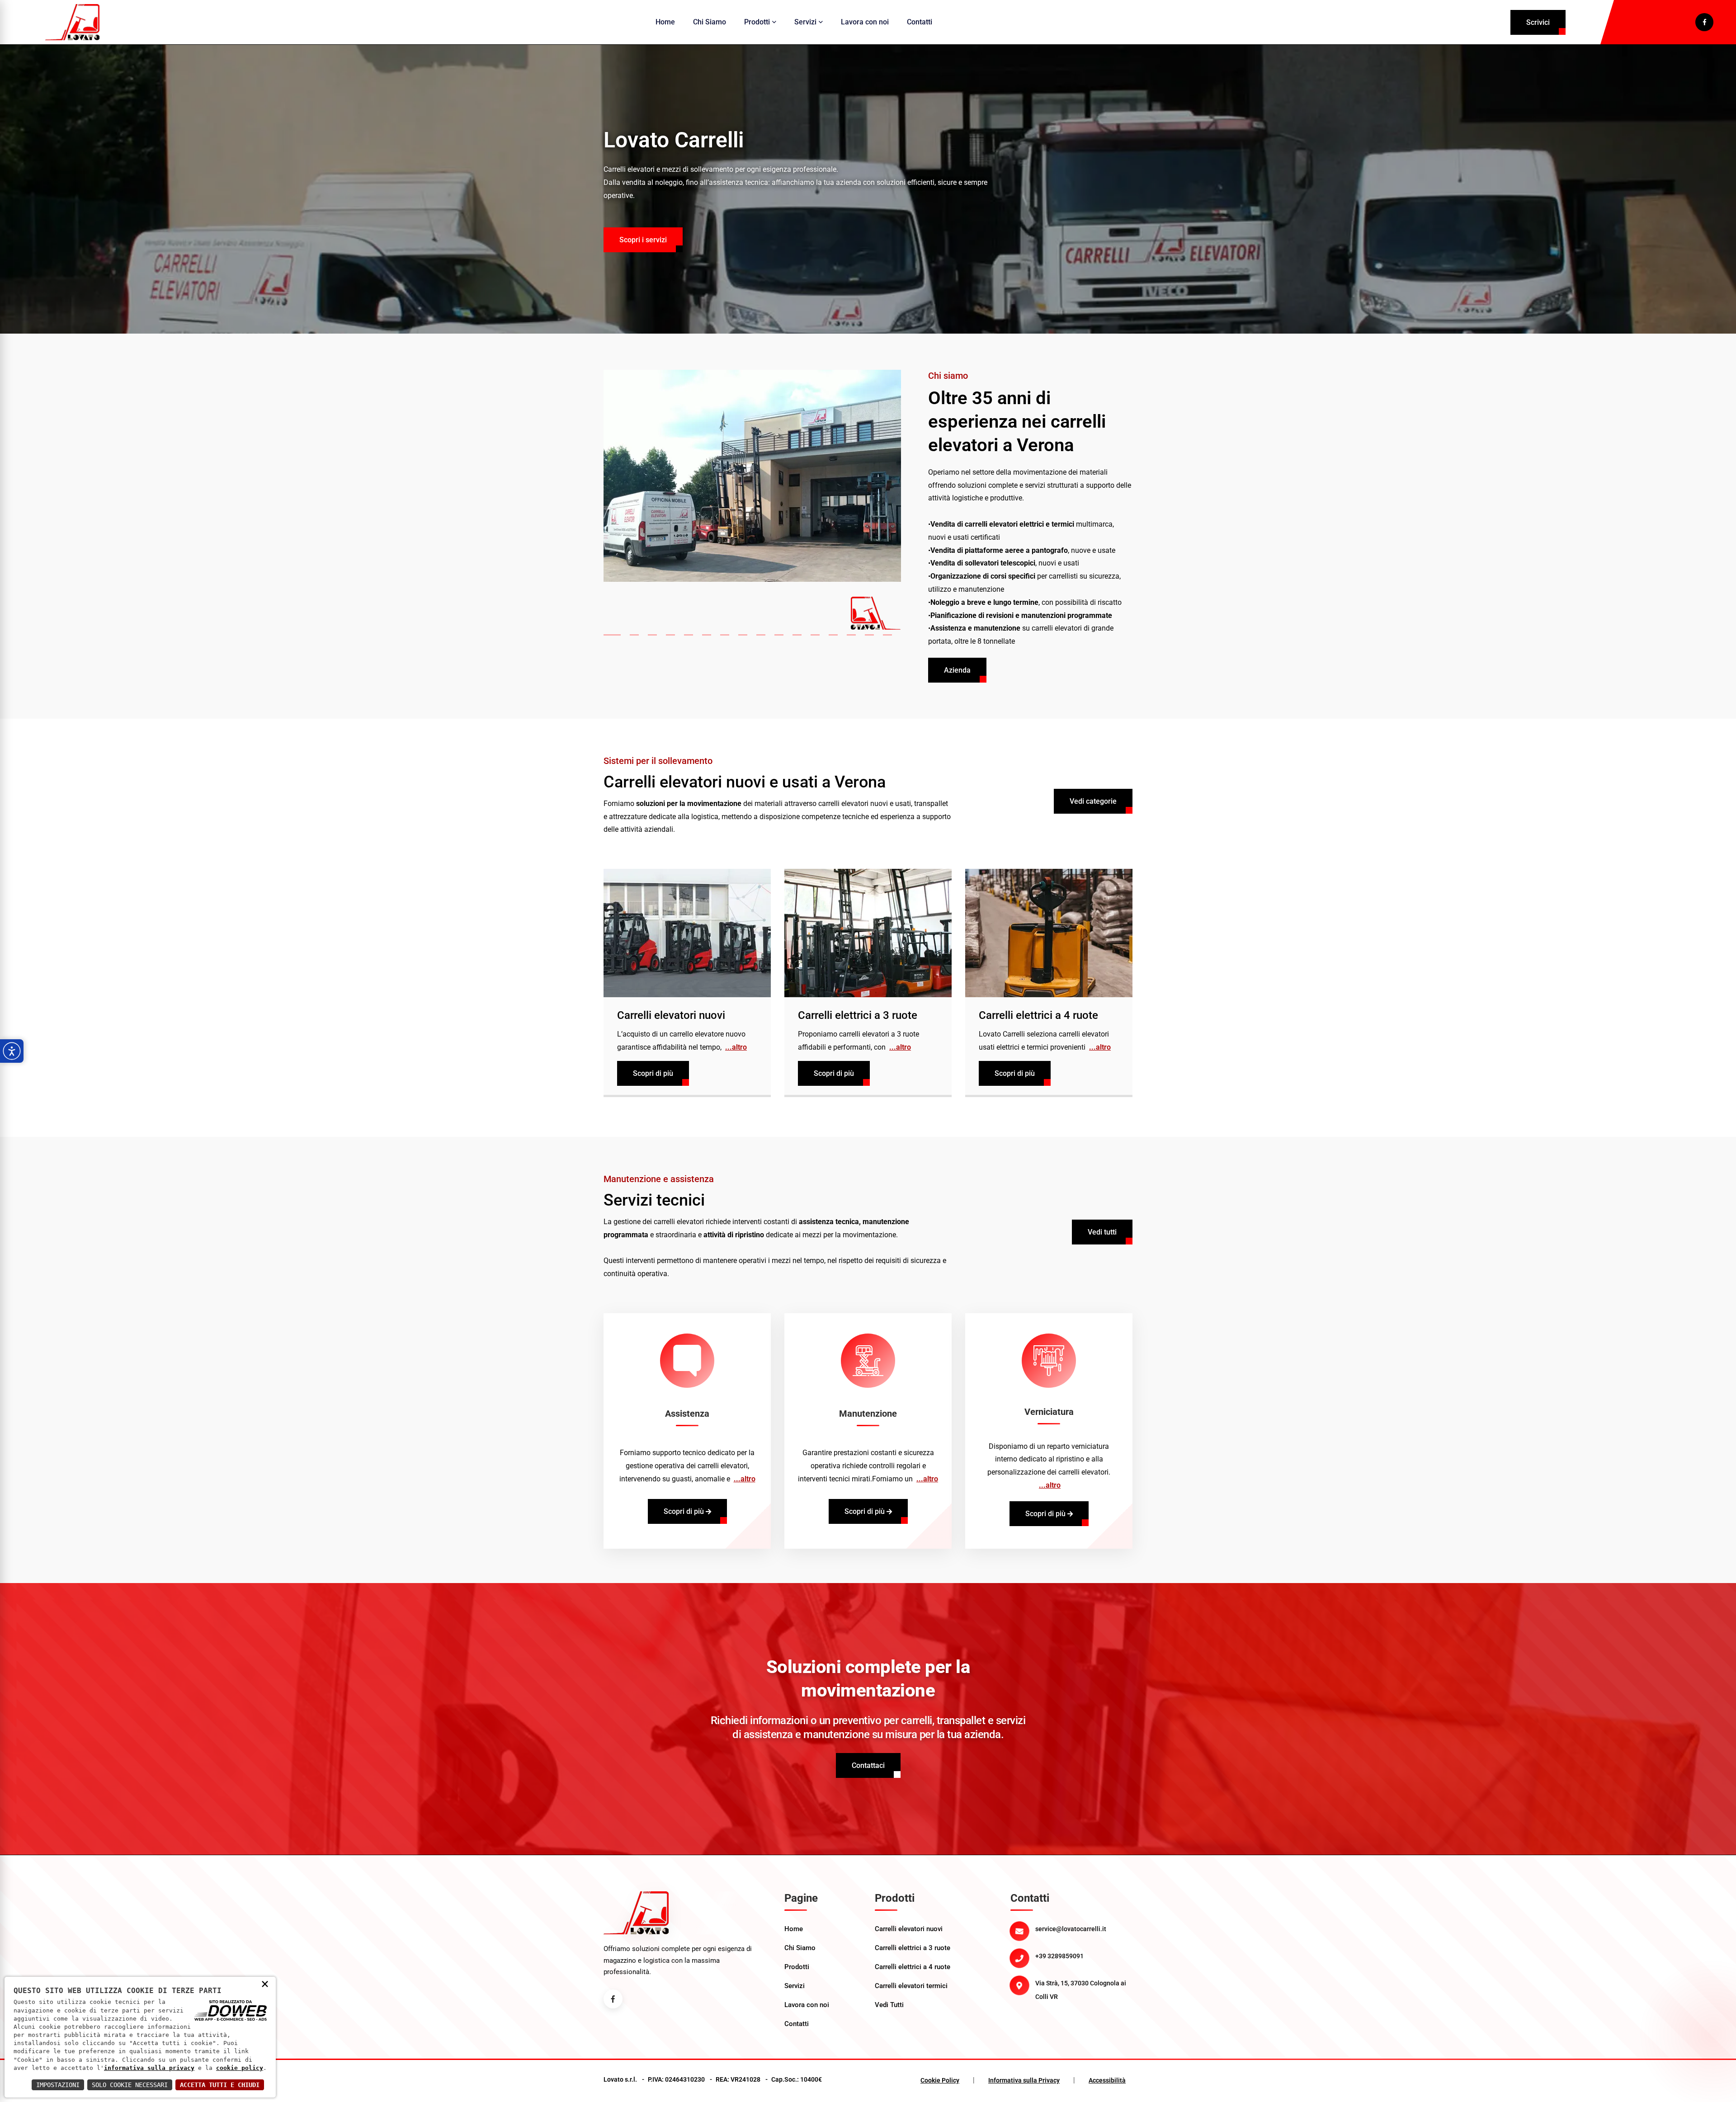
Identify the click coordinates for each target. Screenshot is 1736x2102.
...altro (736, 1047)
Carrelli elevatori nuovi (671, 1015)
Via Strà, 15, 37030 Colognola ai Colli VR (1081, 1990)
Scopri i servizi (643, 240)
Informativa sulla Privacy (1024, 2080)
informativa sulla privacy (149, 2068)
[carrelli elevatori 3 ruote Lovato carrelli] (868, 933)
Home (665, 22)
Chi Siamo (710, 22)
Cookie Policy (940, 2080)
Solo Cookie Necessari (130, 2085)
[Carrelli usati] (1049, 933)
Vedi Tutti (889, 2005)
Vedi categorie (1093, 801)
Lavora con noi (865, 22)
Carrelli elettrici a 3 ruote (858, 1015)
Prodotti (757, 22)
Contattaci (868, 1765)
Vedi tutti (1102, 1232)
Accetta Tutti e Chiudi (220, 2085)
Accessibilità (1107, 2080)
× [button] (265, 1984)
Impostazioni (58, 2085)
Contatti (920, 22)
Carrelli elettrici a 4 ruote (1038, 1015)
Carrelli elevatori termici (911, 1986)
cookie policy (240, 2068)
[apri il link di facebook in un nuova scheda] (1704, 22)
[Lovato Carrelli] (72, 22)
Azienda (957, 670)
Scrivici (1538, 22)
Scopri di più (653, 1073)
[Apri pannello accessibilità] (12, 1051)
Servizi (805, 22)
